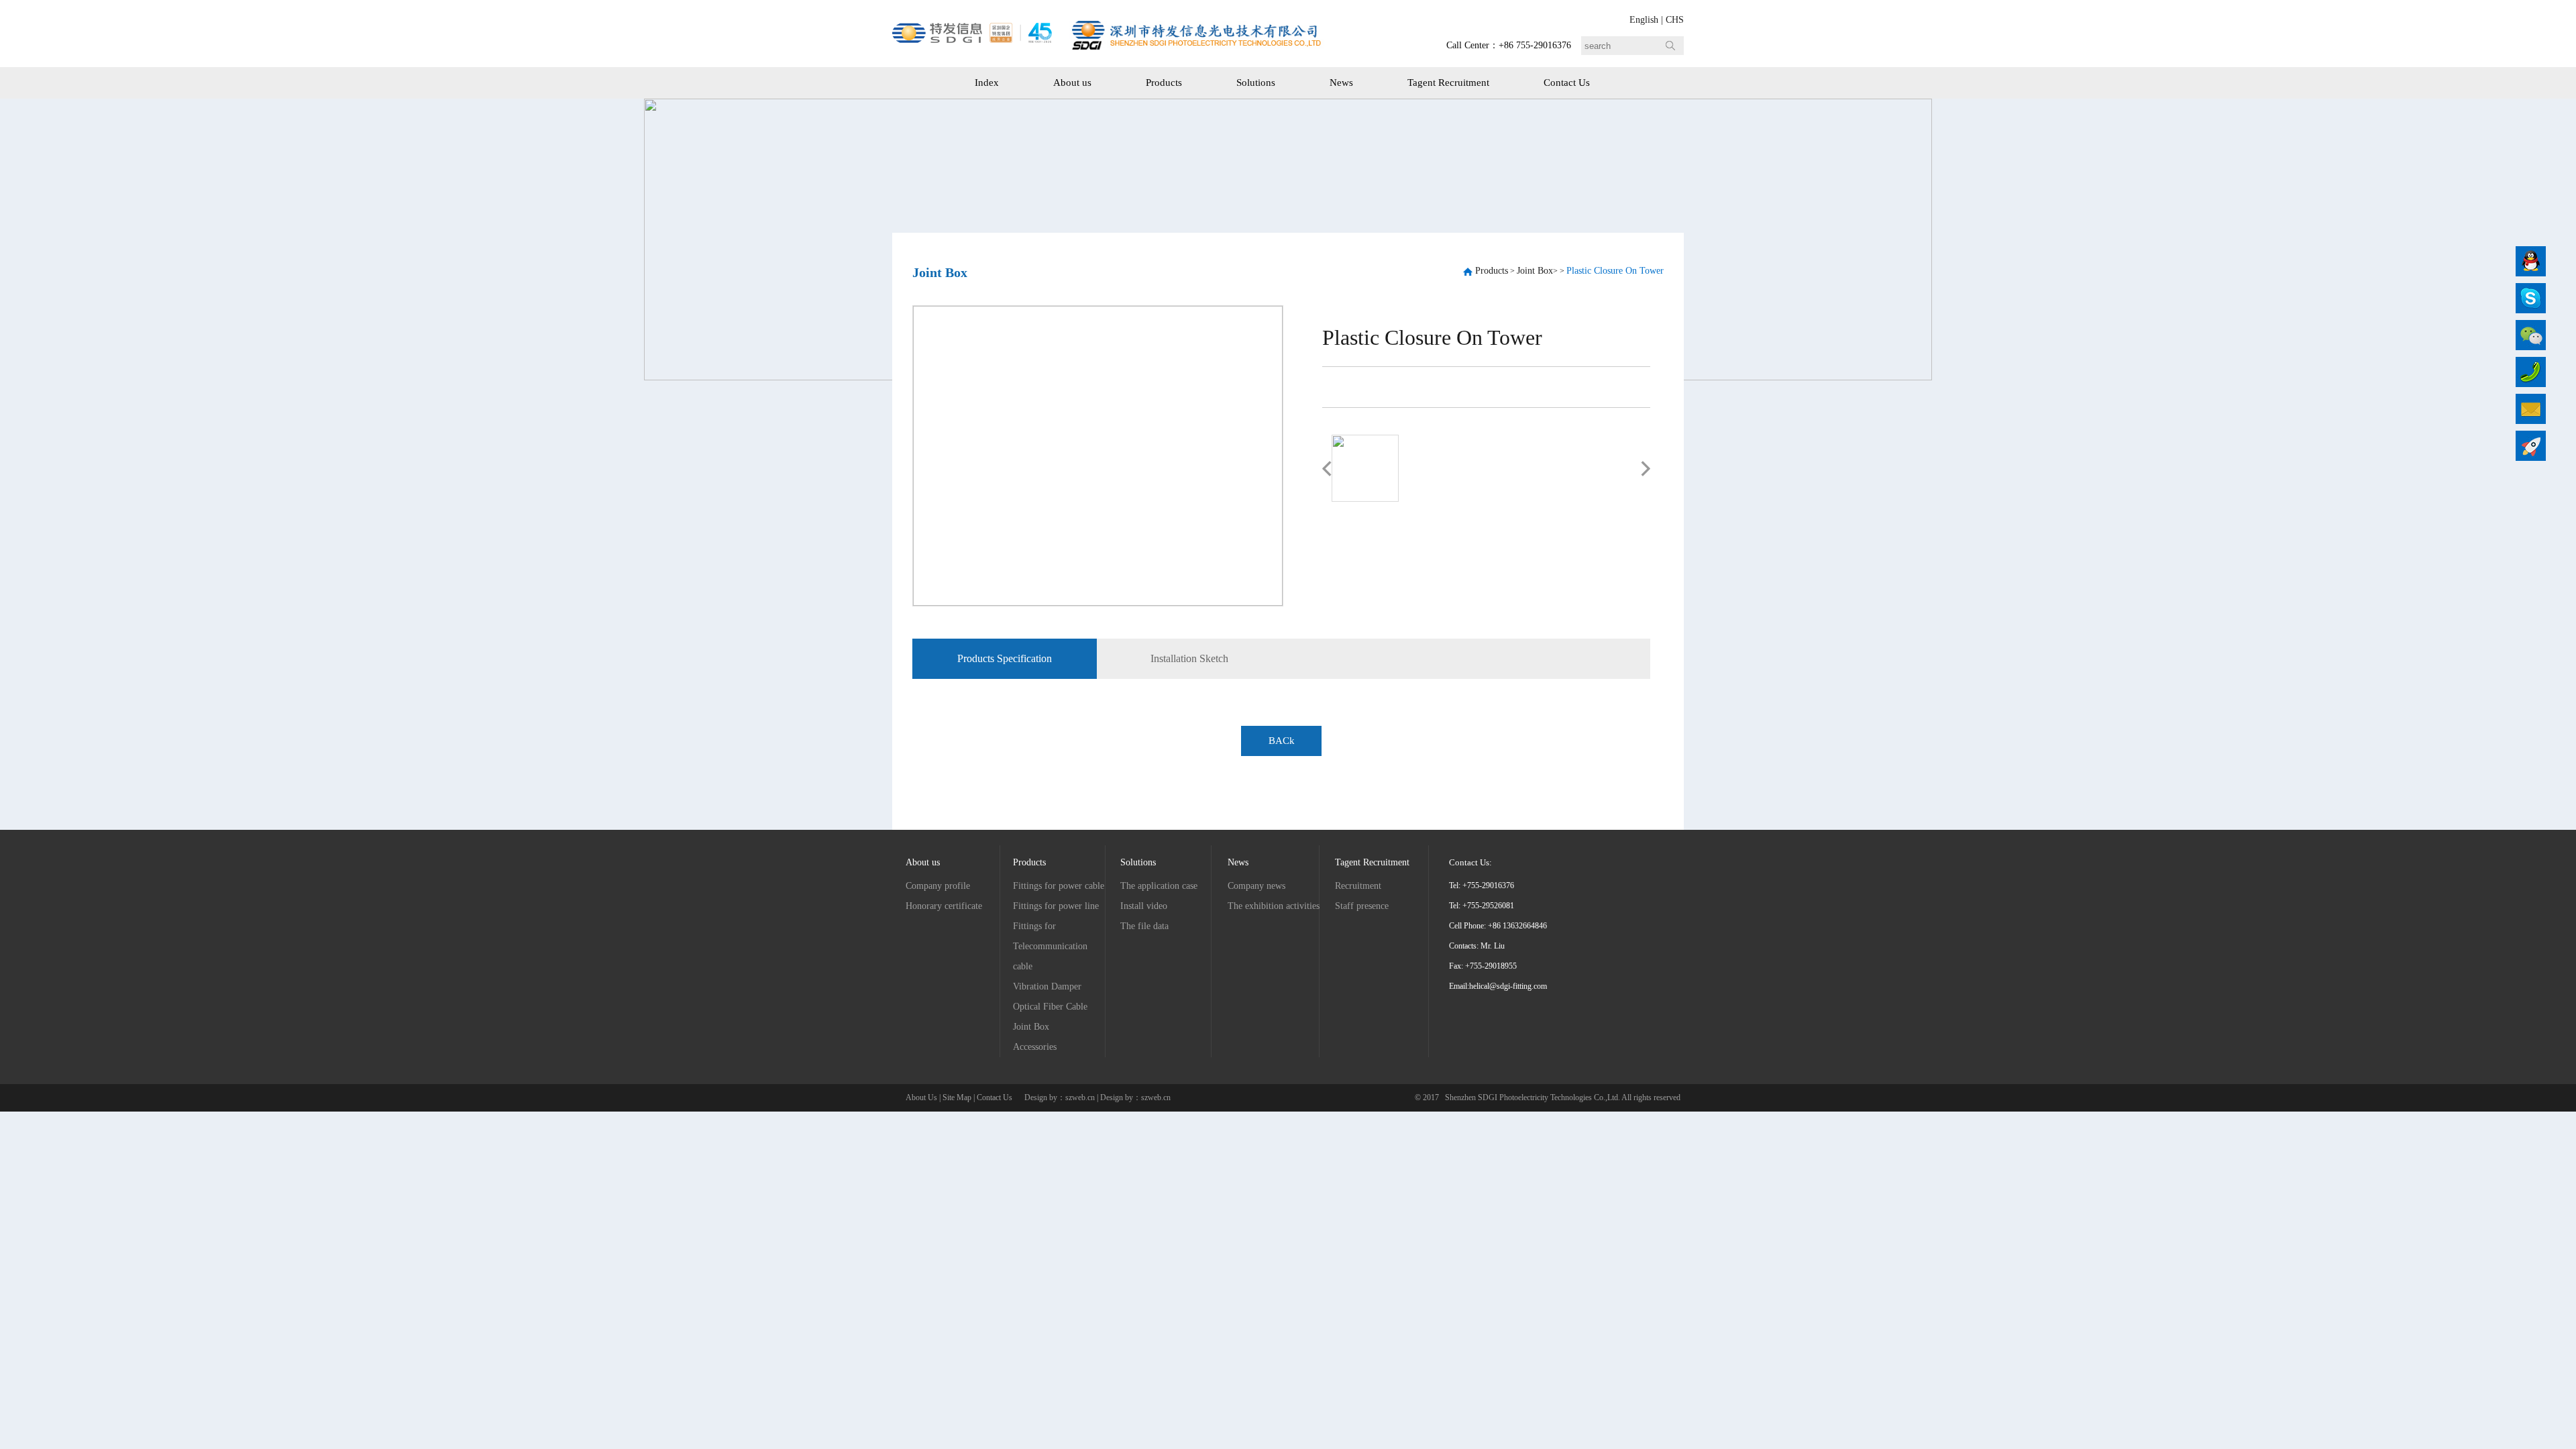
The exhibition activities (1274, 906)
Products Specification (1005, 658)
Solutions (1256, 83)
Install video (1144, 906)
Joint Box (1535, 271)
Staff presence (1362, 906)
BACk (1282, 741)
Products (1164, 83)
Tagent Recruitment (1448, 83)
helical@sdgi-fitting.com (1508, 986)
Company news (1256, 886)
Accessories (1035, 1047)
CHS (1675, 20)
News (1341, 83)
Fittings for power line (1056, 906)
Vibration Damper (1047, 986)
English (1644, 20)
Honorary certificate (944, 906)
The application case (1159, 886)
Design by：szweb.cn (1061, 1097)
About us (1072, 83)
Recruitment (1358, 886)
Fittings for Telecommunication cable (1050, 946)
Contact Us (1567, 83)
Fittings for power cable (1059, 886)
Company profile (938, 886)
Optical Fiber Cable (1050, 1007)
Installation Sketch (1189, 658)
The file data (1144, 926)
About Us (921, 1097)
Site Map (957, 1097)
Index (987, 83)
